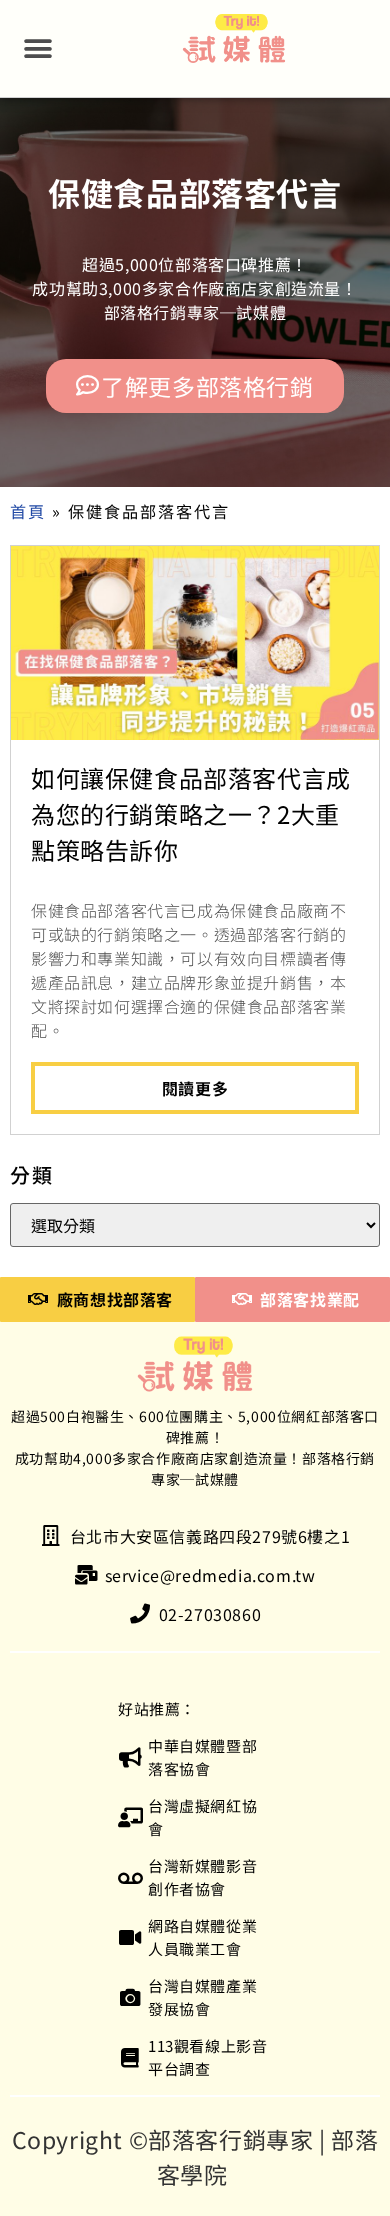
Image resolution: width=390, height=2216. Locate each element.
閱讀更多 (195, 1088)
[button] (39, 48)
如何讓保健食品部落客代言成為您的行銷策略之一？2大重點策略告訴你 (191, 813)
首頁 (28, 511)
